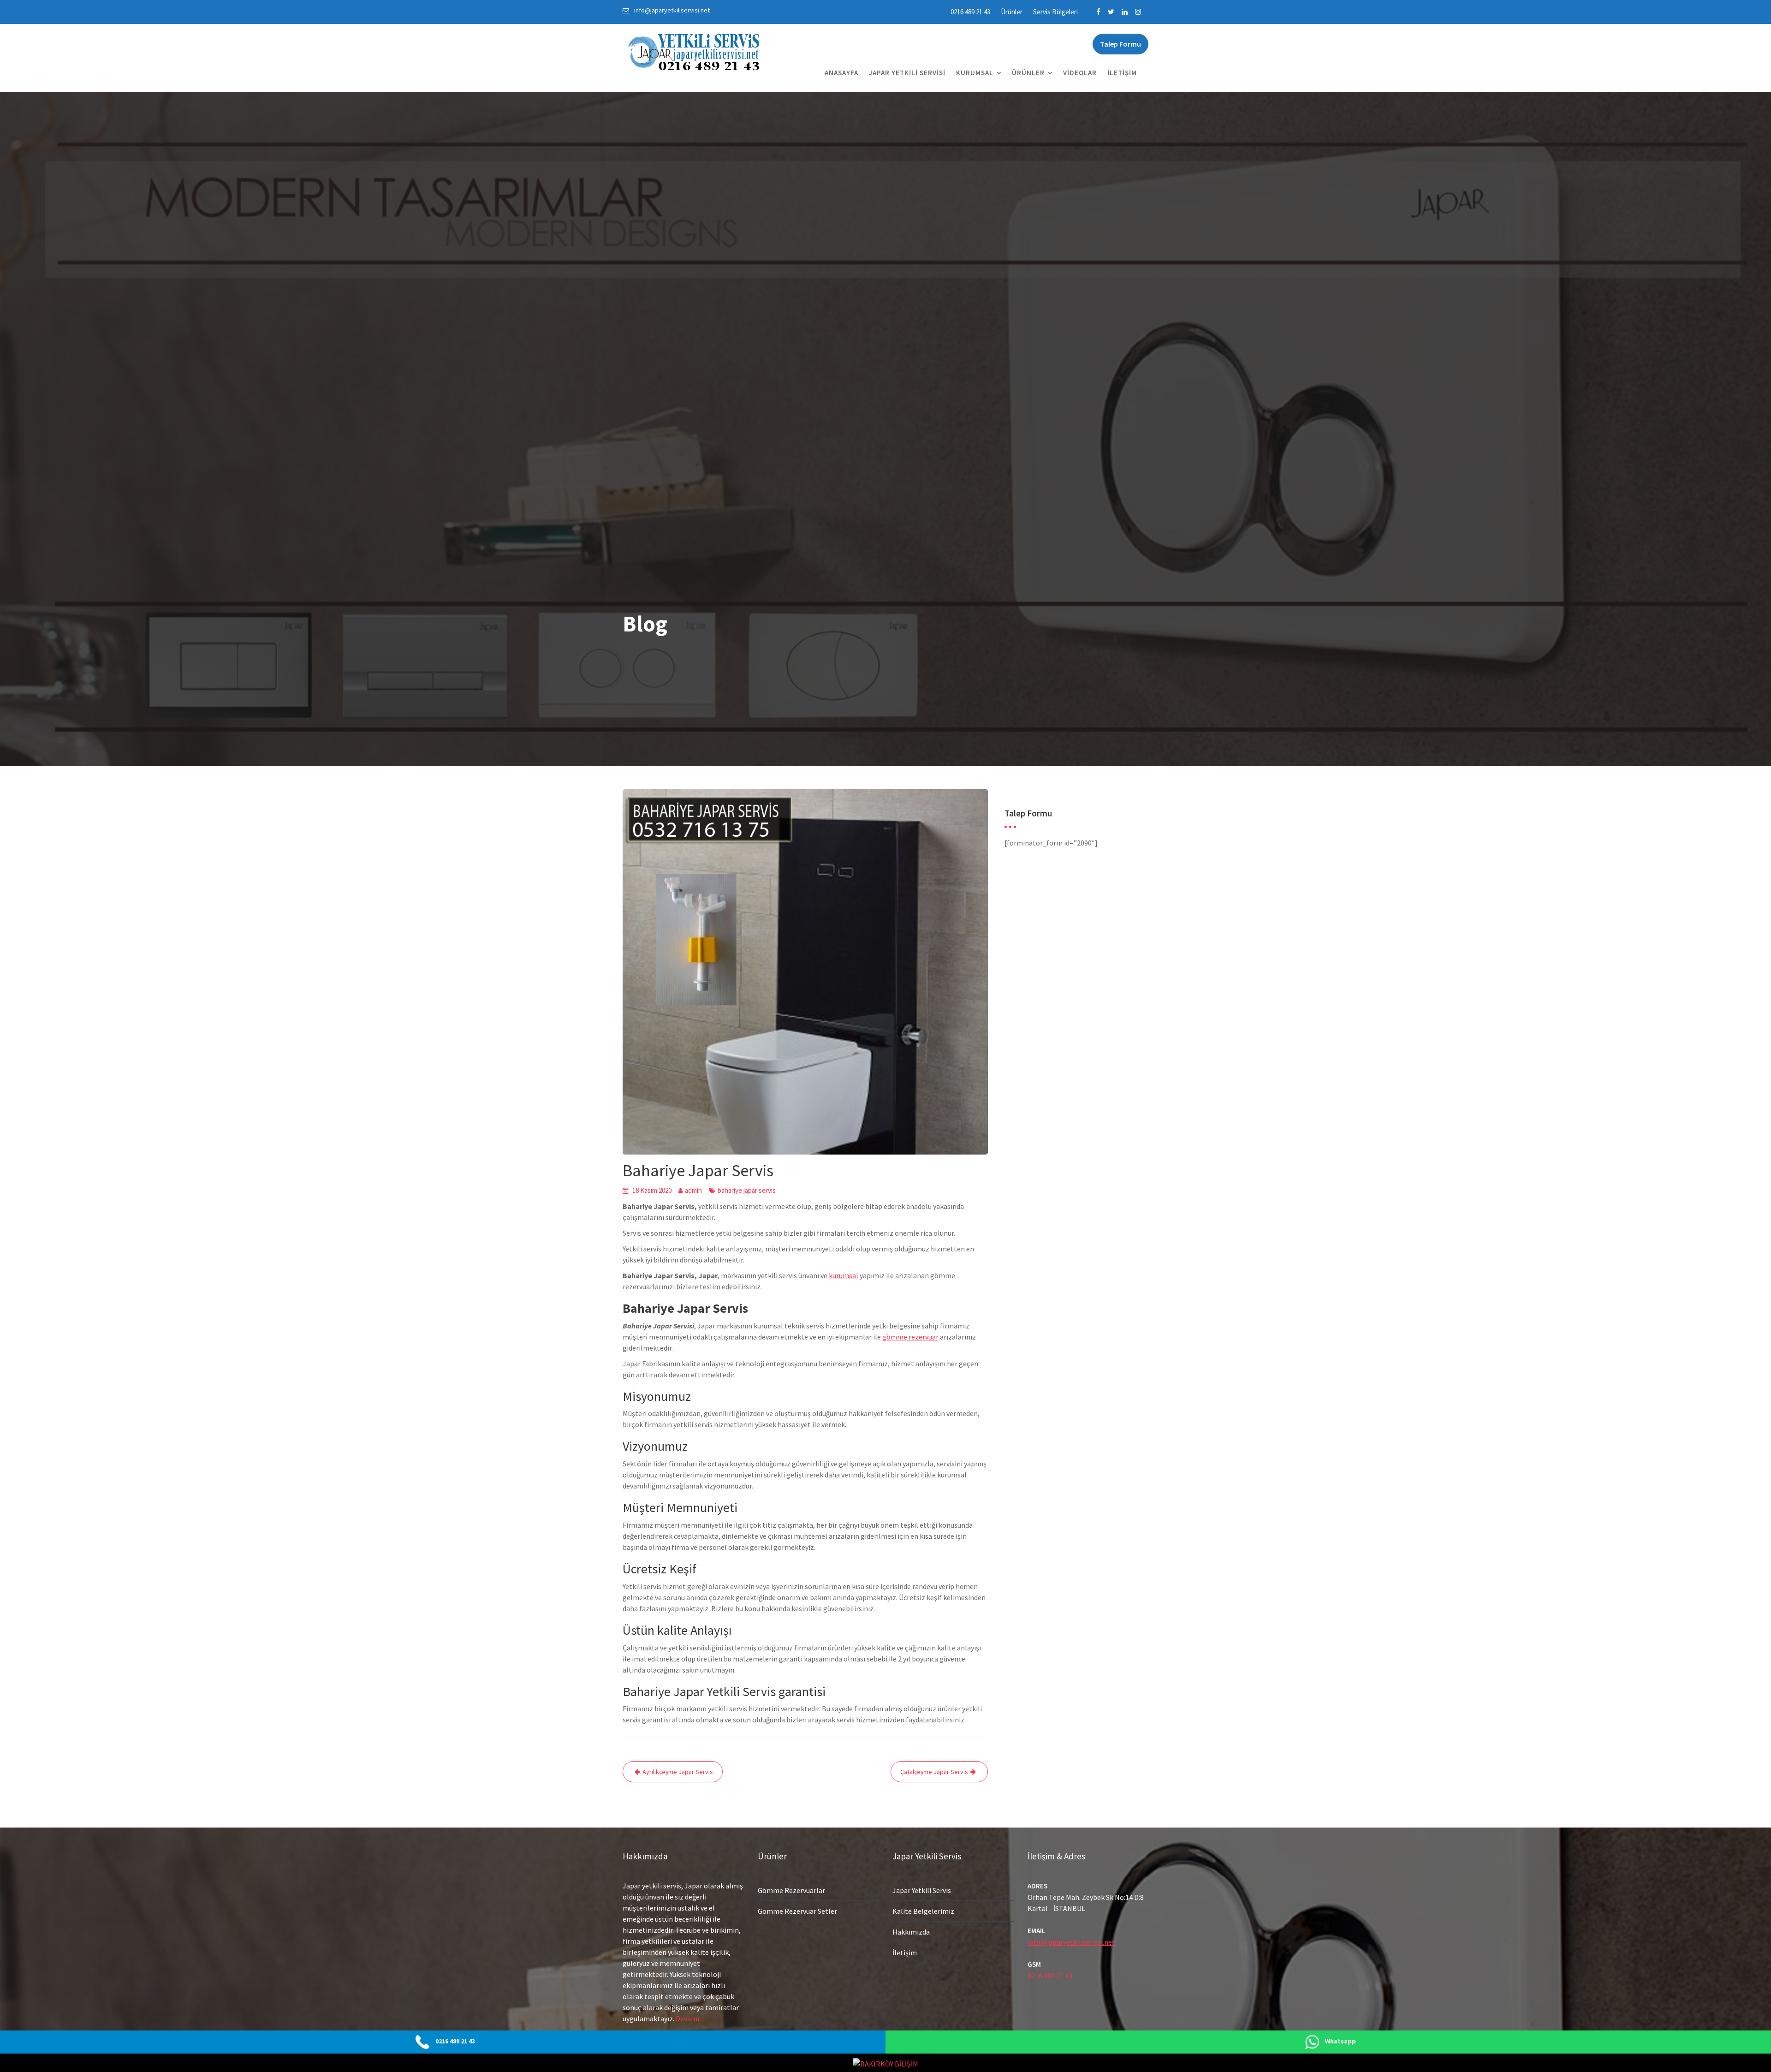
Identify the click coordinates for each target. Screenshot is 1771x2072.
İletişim (1122, 73)
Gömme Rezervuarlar (791, 1890)
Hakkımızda (911, 1932)
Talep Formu (1120, 44)
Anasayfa (841, 73)
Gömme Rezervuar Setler (797, 1911)
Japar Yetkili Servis (922, 1890)
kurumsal (844, 1275)
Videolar (1080, 73)
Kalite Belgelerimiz (923, 1911)
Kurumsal (975, 73)
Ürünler (1012, 12)
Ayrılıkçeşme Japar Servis (678, 1772)
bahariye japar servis (747, 1190)
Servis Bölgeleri (1055, 12)
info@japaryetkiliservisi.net (1071, 1942)
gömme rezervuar (910, 1337)
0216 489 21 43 (970, 12)
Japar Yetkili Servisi (907, 73)
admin (693, 1190)
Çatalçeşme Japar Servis (934, 1772)
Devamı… (691, 2018)
